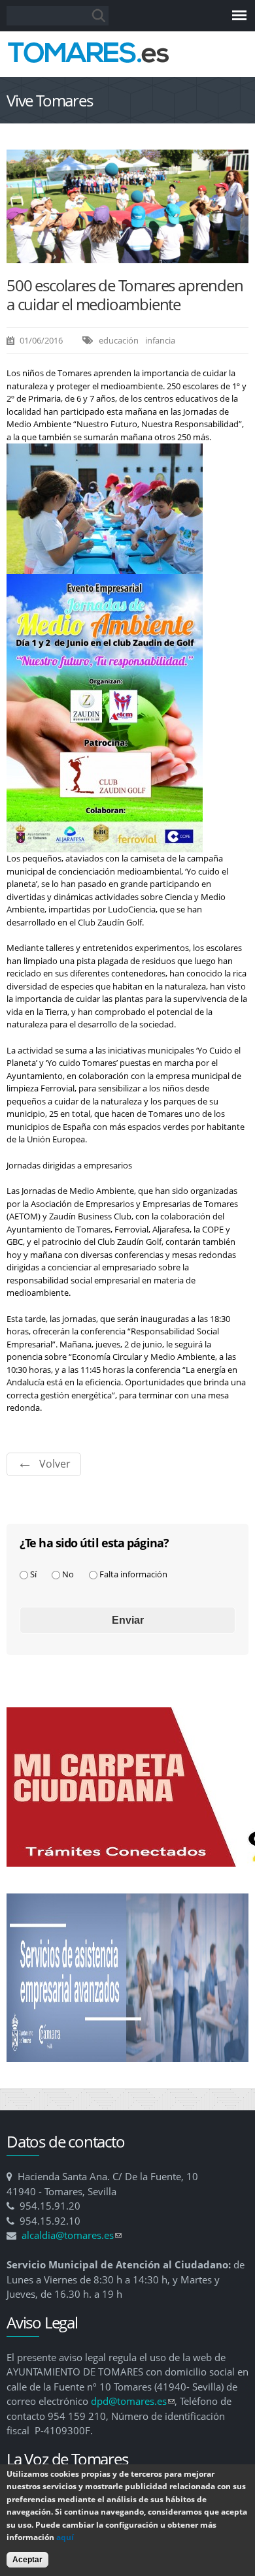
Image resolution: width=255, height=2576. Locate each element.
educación (119, 340)
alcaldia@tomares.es (72, 2235)
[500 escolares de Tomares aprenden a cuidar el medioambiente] (127, 257)
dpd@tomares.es (133, 2401)
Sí (33, 1574)
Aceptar (27, 2560)
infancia (160, 340)
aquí (65, 2537)
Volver (55, 1464)
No (68, 1574)
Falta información (133, 1574)
